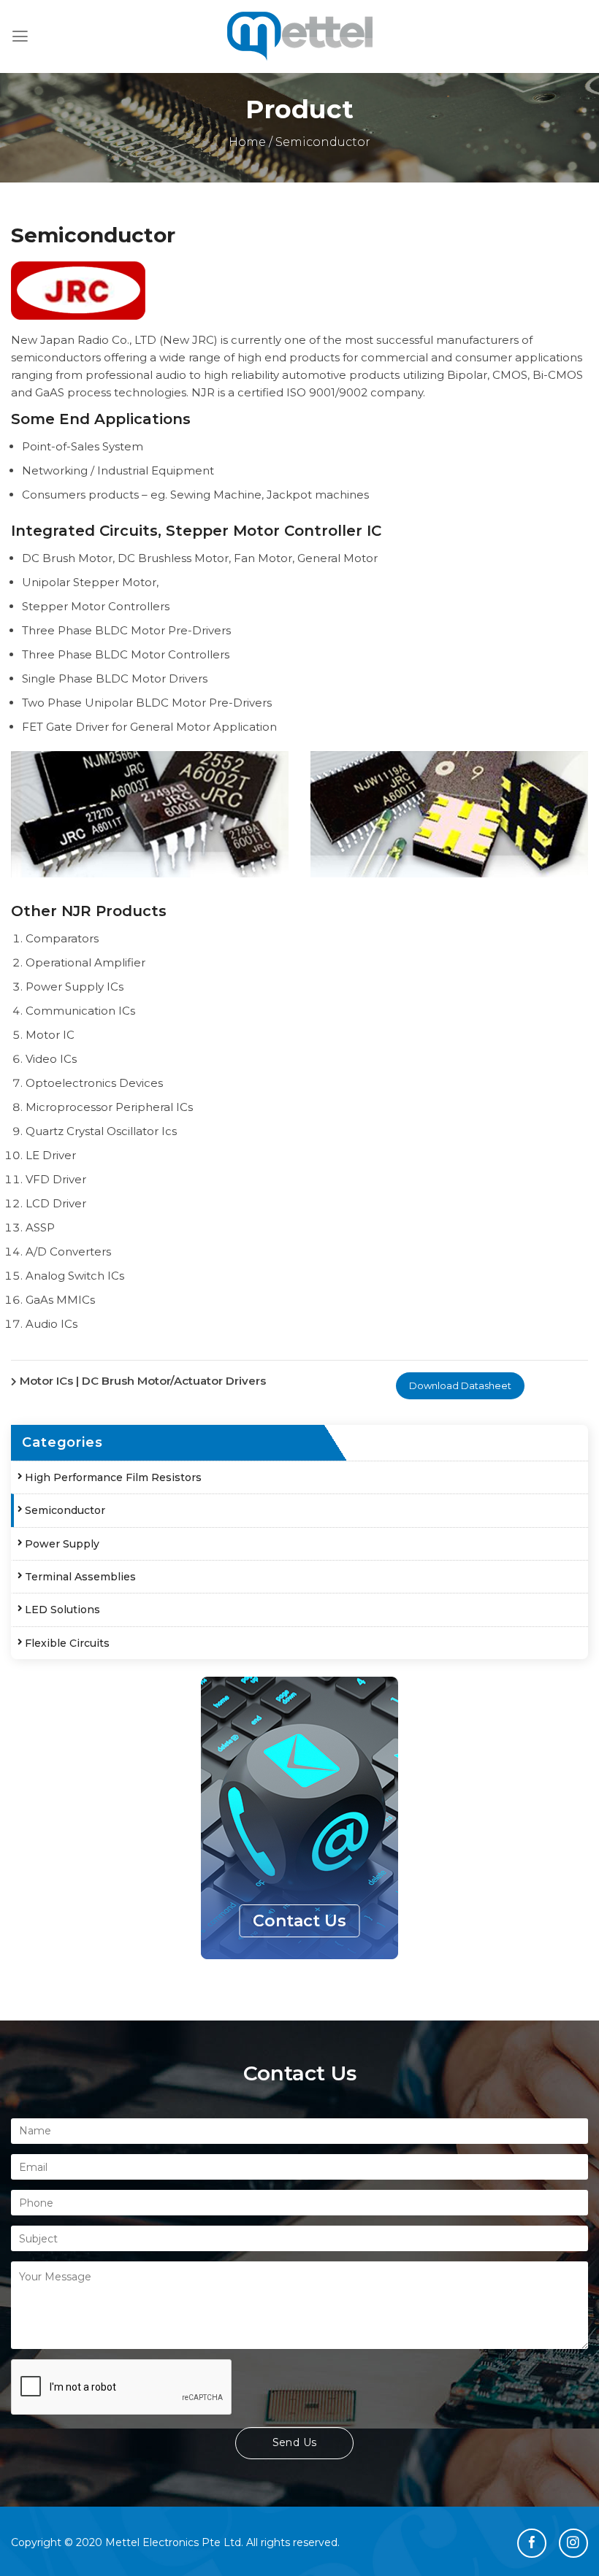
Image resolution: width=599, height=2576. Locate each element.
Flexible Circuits (67, 1643)
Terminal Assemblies (80, 1577)
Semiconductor (65, 1510)
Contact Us (299, 1921)
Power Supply (62, 1544)
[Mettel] (300, 36)
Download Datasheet (460, 1385)
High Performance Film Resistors (113, 1477)
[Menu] (20, 36)
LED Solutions (62, 1610)
